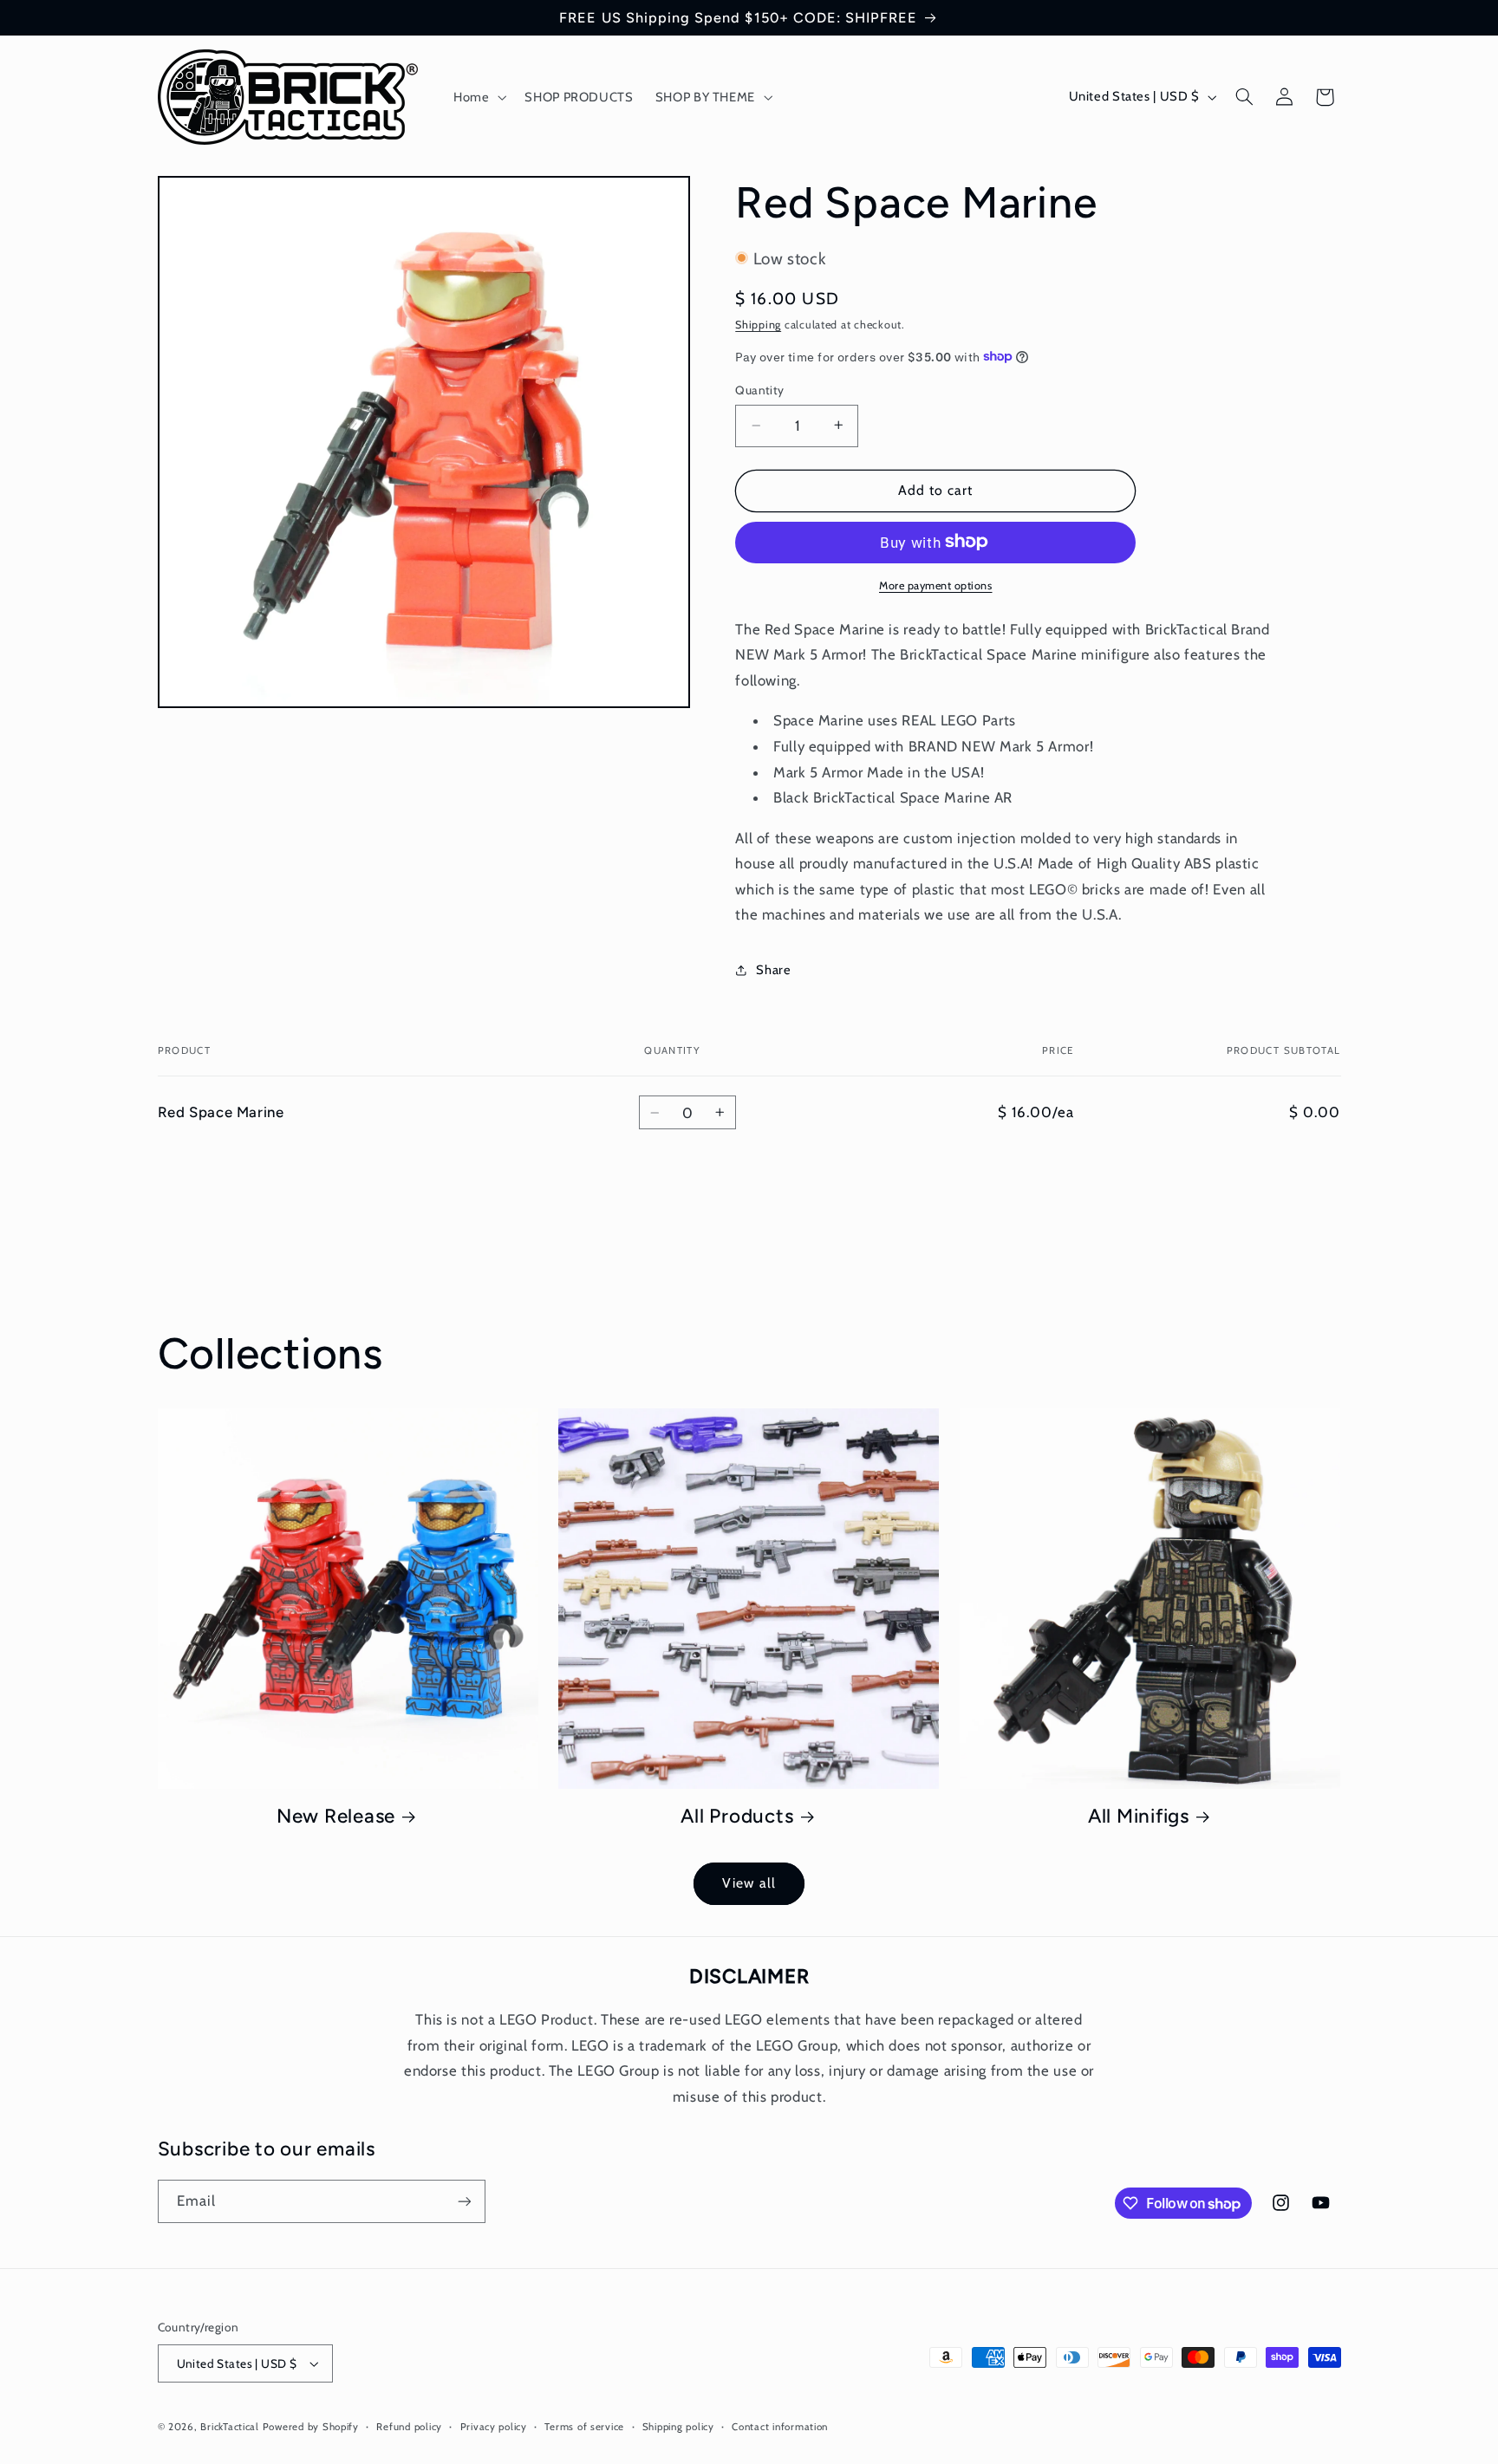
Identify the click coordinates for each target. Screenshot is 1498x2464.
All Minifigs (1139, 1816)
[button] (478, 97)
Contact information (780, 2427)
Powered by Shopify (311, 2427)
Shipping (758, 324)
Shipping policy (678, 2427)
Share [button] (773, 970)
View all (749, 1883)
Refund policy (409, 2427)
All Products (737, 1816)
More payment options (936, 585)
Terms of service (584, 2427)
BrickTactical (230, 2427)
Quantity (759, 389)
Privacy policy (494, 2427)
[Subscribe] (464, 2201)
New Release (336, 1816)
